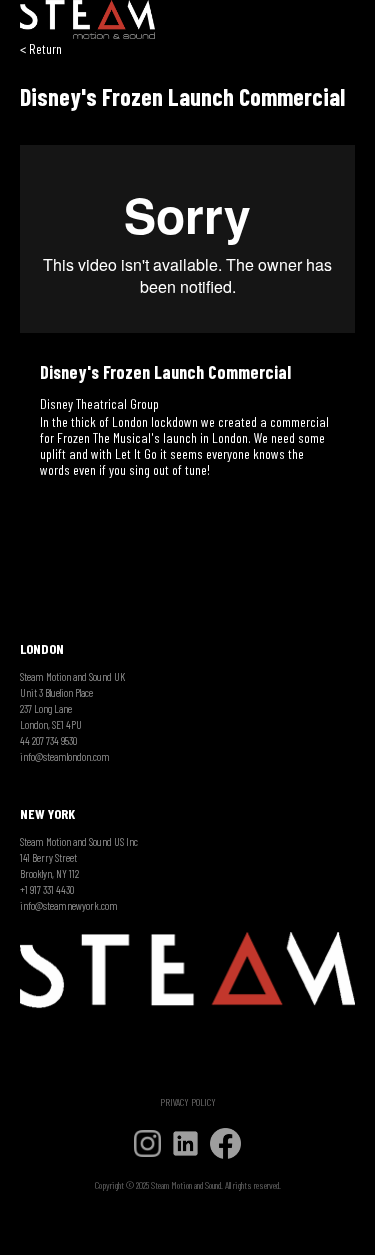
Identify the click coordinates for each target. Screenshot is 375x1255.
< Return (41, 48)
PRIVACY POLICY (188, 1102)
